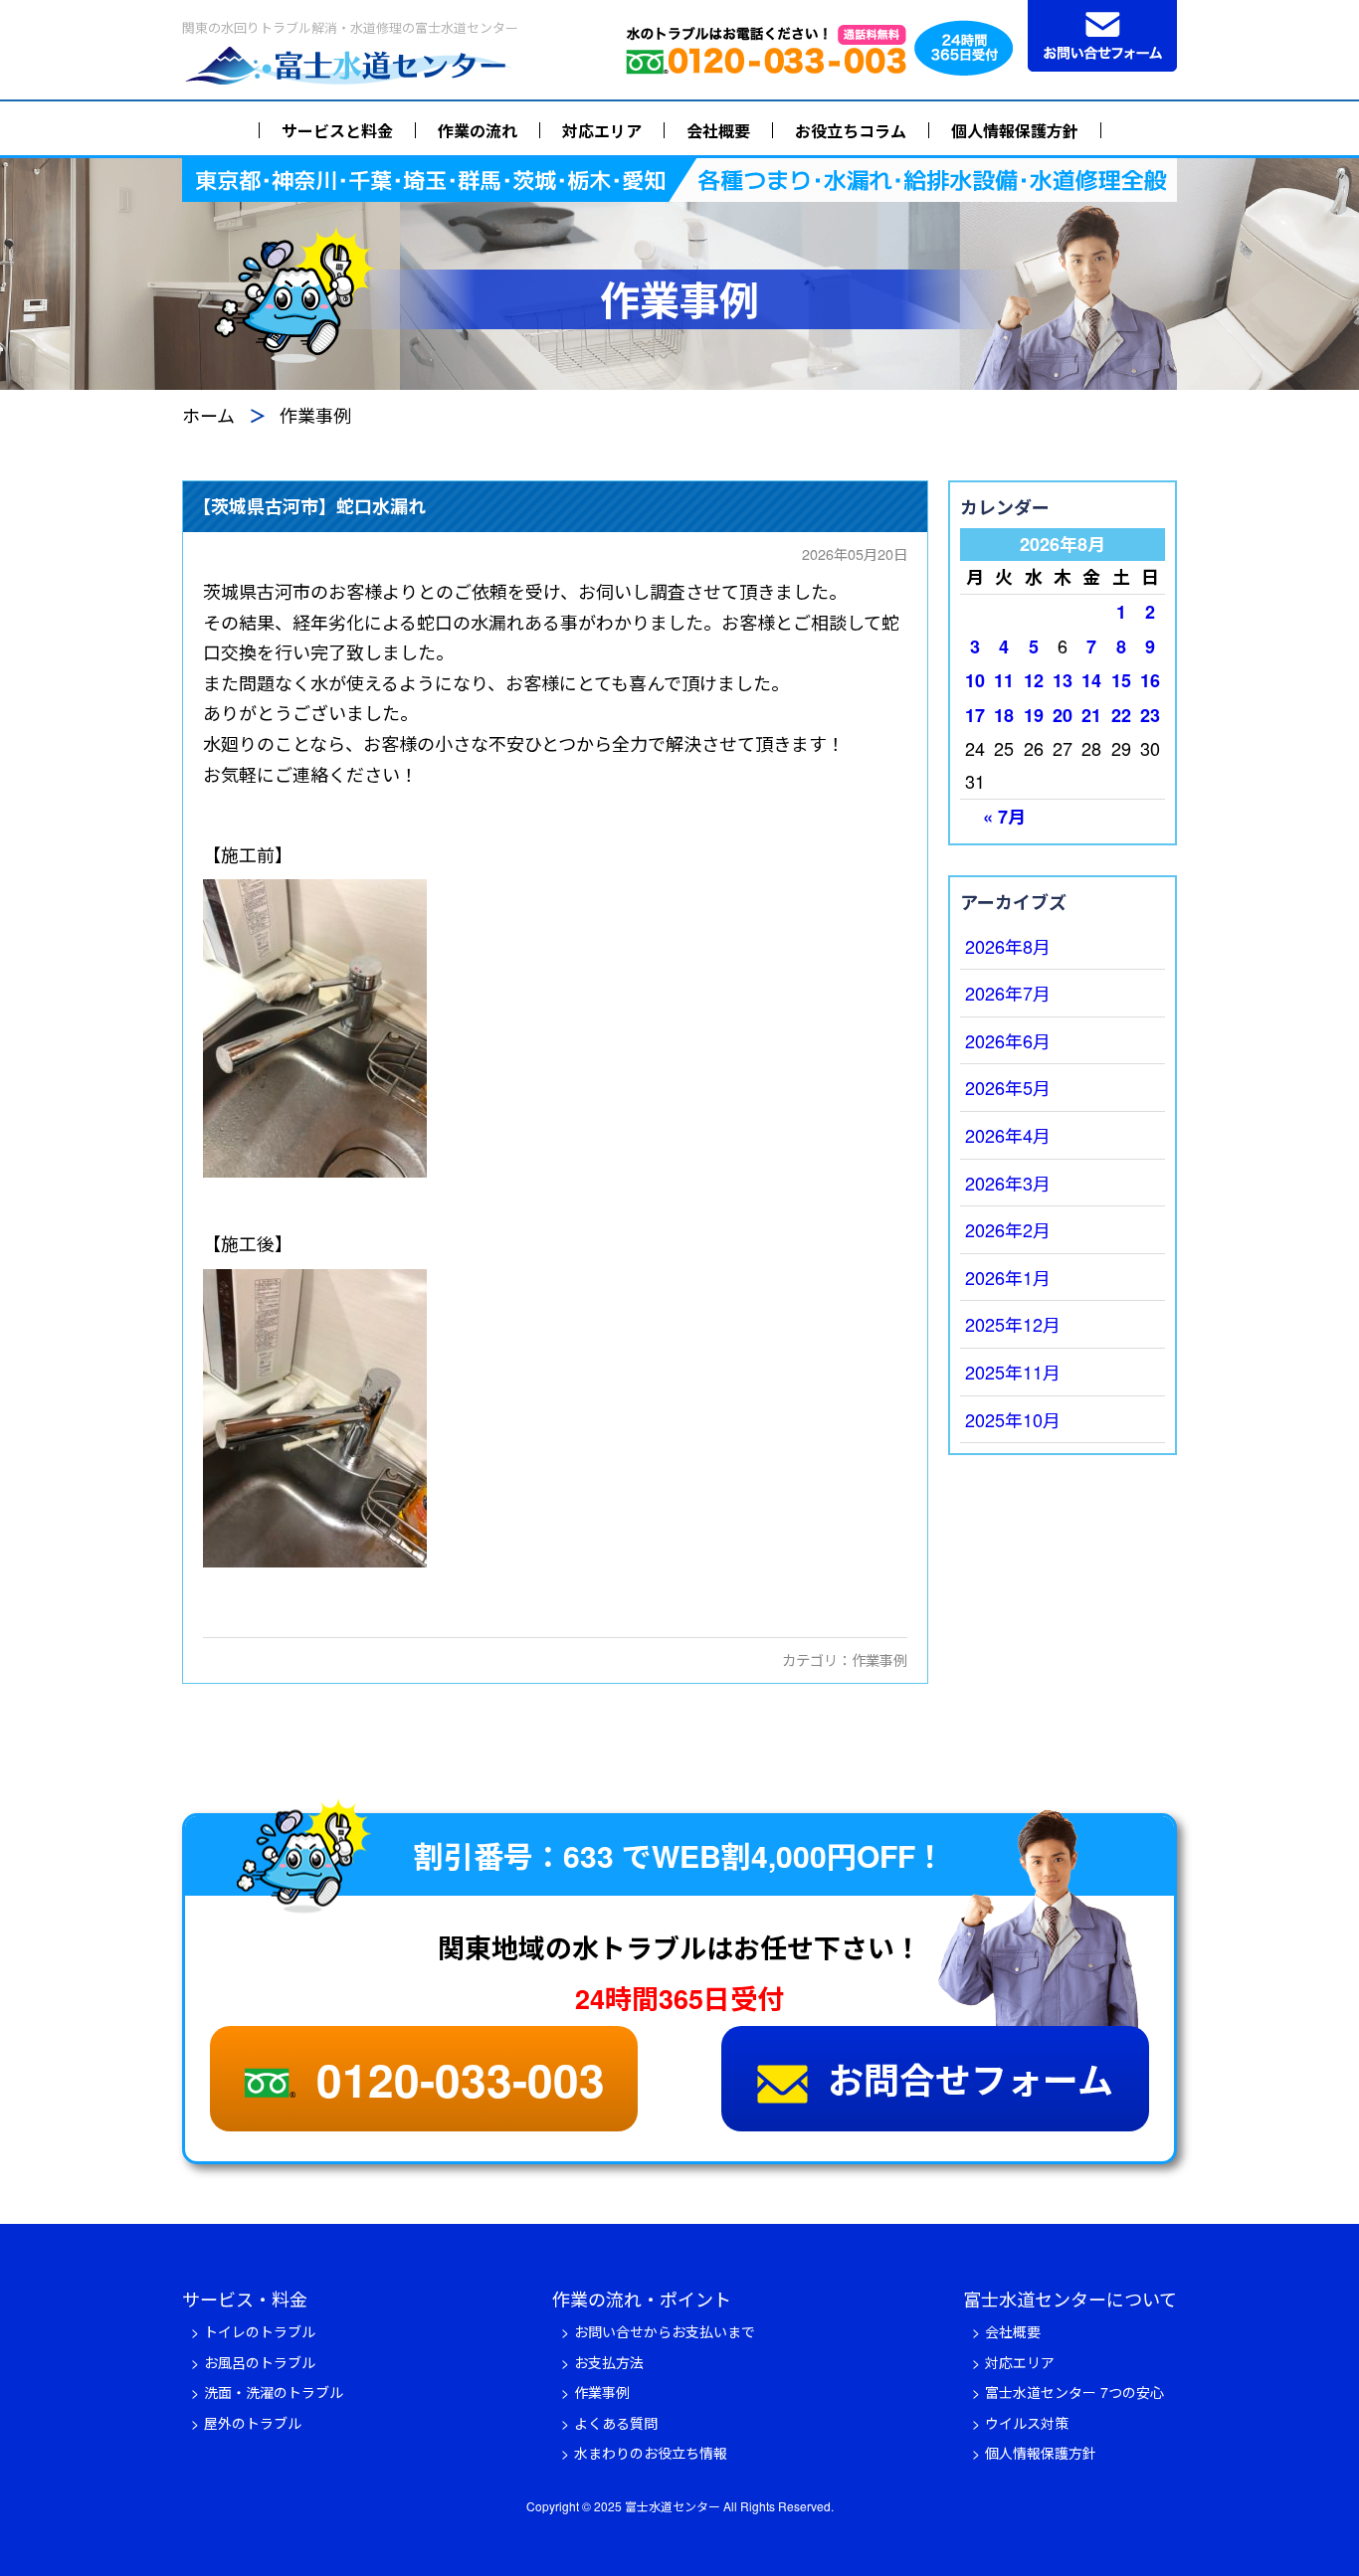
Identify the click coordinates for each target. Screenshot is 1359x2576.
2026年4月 (1008, 1135)
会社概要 (718, 131)
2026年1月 (1008, 1277)
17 (975, 715)
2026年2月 (1008, 1229)
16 (1150, 680)
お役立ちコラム (851, 131)
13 (1063, 680)
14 (1091, 680)
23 (1150, 715)
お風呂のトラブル (260, 2362)
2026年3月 (1008, 1183)
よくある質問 (616, 2423)
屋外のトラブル (253, 2423)
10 (975, 680)
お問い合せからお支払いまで (665, 2331)
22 (1121, 715)
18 (1004, 715)
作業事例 (879, 1659)
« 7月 (1004, 817)
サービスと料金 (337, 131)
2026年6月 (1008, 1040)
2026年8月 (1008, 946)
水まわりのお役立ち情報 (651, 2453)
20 (1063, 715)
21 (1091, 715)
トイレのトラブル (260, 2331)
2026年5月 (1008, 1087)
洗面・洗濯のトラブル (274, 2392)
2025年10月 (1013, 1419)
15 (1121, 680)
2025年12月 (1013, 1324)
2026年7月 (1008, 993)
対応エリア (602, 131)
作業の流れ (478, 131)
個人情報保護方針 (1015, 131)
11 (1004, 680)
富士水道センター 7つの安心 (1074, 2392)
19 (1034, 715)
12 (1034, 680)
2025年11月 (1013, 1372)
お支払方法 (609, 2362)
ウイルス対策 (1027, 2423)
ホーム (208, 415)
